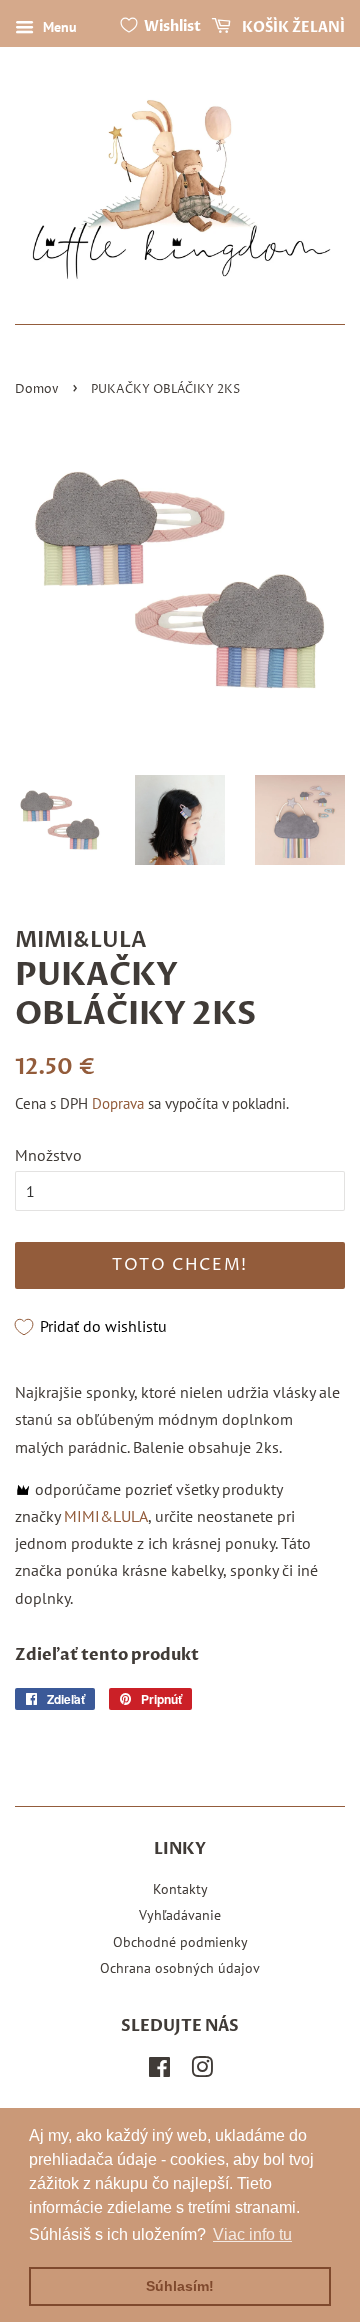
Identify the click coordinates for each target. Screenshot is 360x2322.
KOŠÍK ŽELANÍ (292, 27)
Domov (37, 389)
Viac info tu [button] (252, 2234)
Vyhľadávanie (180, 1915)
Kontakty (180, 1889)
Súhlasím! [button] (180, 2286)
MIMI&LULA (106, 1516)
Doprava (118, 1103)
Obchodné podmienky (180, 1942)
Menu (58, 27)
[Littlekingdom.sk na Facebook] (159, 2071)
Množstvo (48, 1155)
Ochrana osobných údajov (180, 1968)
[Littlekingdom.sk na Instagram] (202, 2071)
